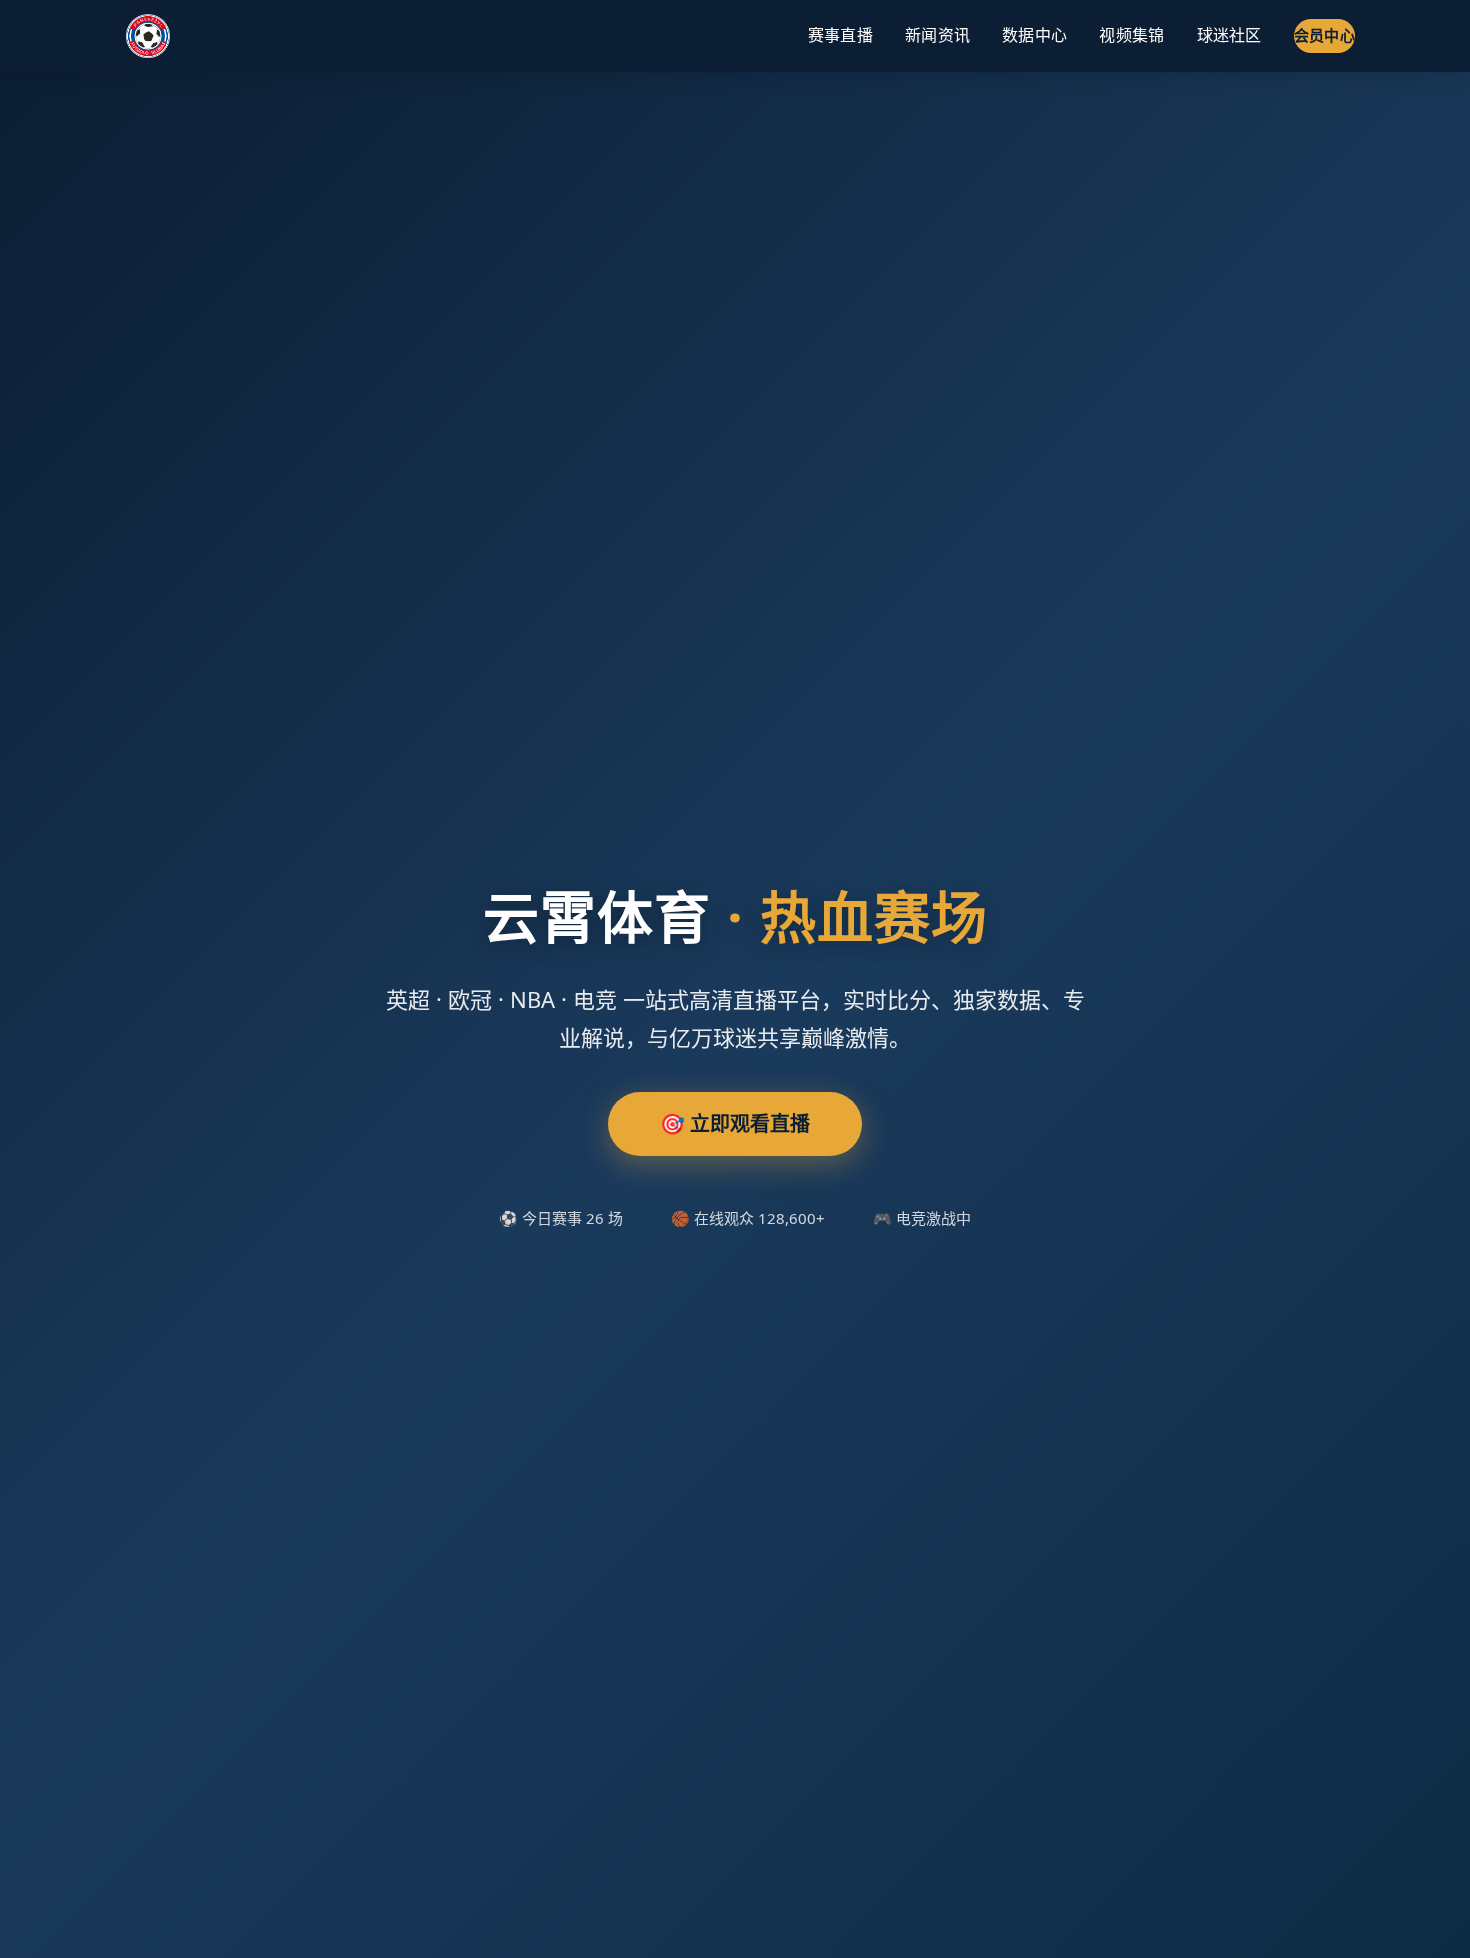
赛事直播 (840, 35)
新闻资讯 (937, 35)
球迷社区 (1229, 35)
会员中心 (1324, 35)
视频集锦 (1131, 35)
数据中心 (1034, 35)
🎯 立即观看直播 (735, 1123)
